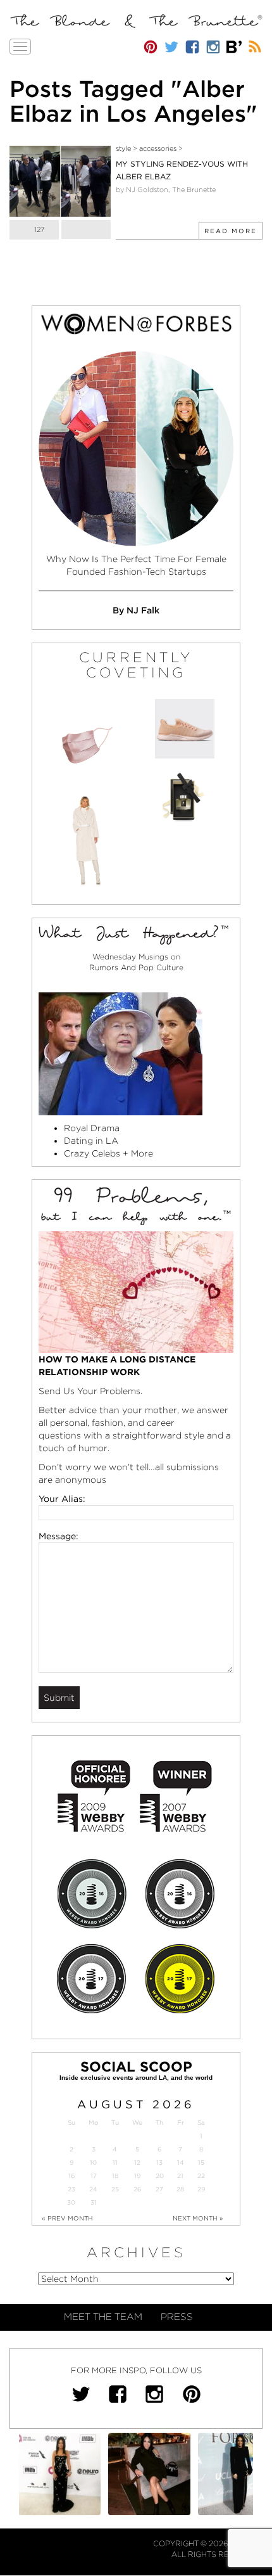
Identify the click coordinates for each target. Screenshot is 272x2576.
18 (115, 2176)
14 (181, 2163)
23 (71, 2189)
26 (137, 2189)
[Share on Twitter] (86, 229)
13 (159, 2163)
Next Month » (198, 2218)
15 (201, 2163)
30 (71, 2202)
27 (159, 2189)
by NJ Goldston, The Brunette (166, 189)
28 (180, 2189)
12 (137, 2163)
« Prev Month (67, 2218)
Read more (231, 231)
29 (201, 2189)
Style (123, 148)
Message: (59, 1536)
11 (115, 2163)
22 (201, 2176)
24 (93, 2189)
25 (115, 2189)
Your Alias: (62, 1499)
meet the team (103, 2317)
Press (177, 2317)
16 (71, 2176)
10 (93, 2163)
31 (94, 2202)
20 (160, 2176)
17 (94, 2176)
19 (137, 2176)
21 (180, 2176)
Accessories (158, 148)
